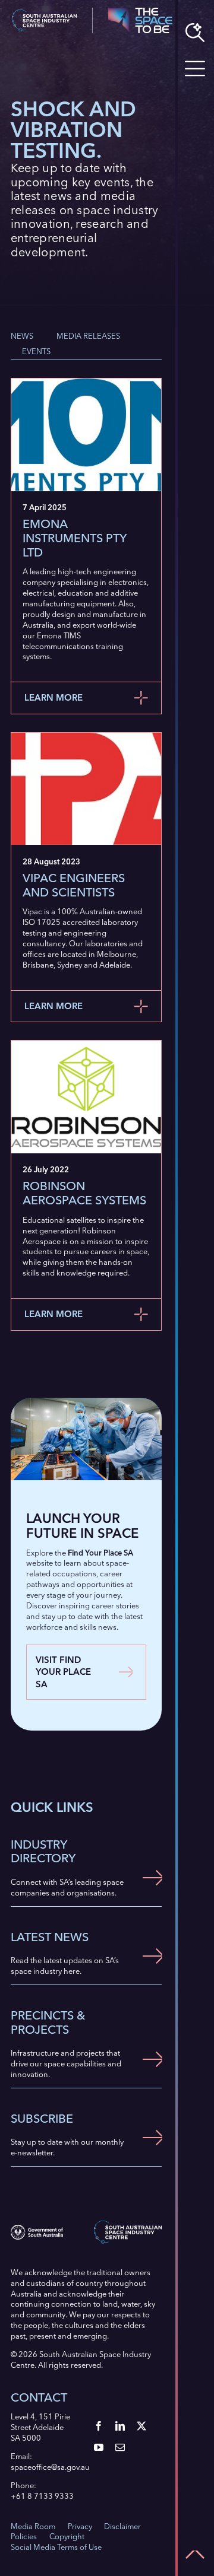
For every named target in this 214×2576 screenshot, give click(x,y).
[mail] (120, 2447)
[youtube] (99, 2447)
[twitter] (141, 2426)
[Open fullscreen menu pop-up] (195, 69)
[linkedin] (120, 2426)
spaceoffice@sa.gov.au (50, 2467)
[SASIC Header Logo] (44, 13)
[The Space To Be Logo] (140, 11)
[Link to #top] (195, 2555)
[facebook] (99, 2426)
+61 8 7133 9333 (42, 2496)
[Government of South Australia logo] (37, 2228)
